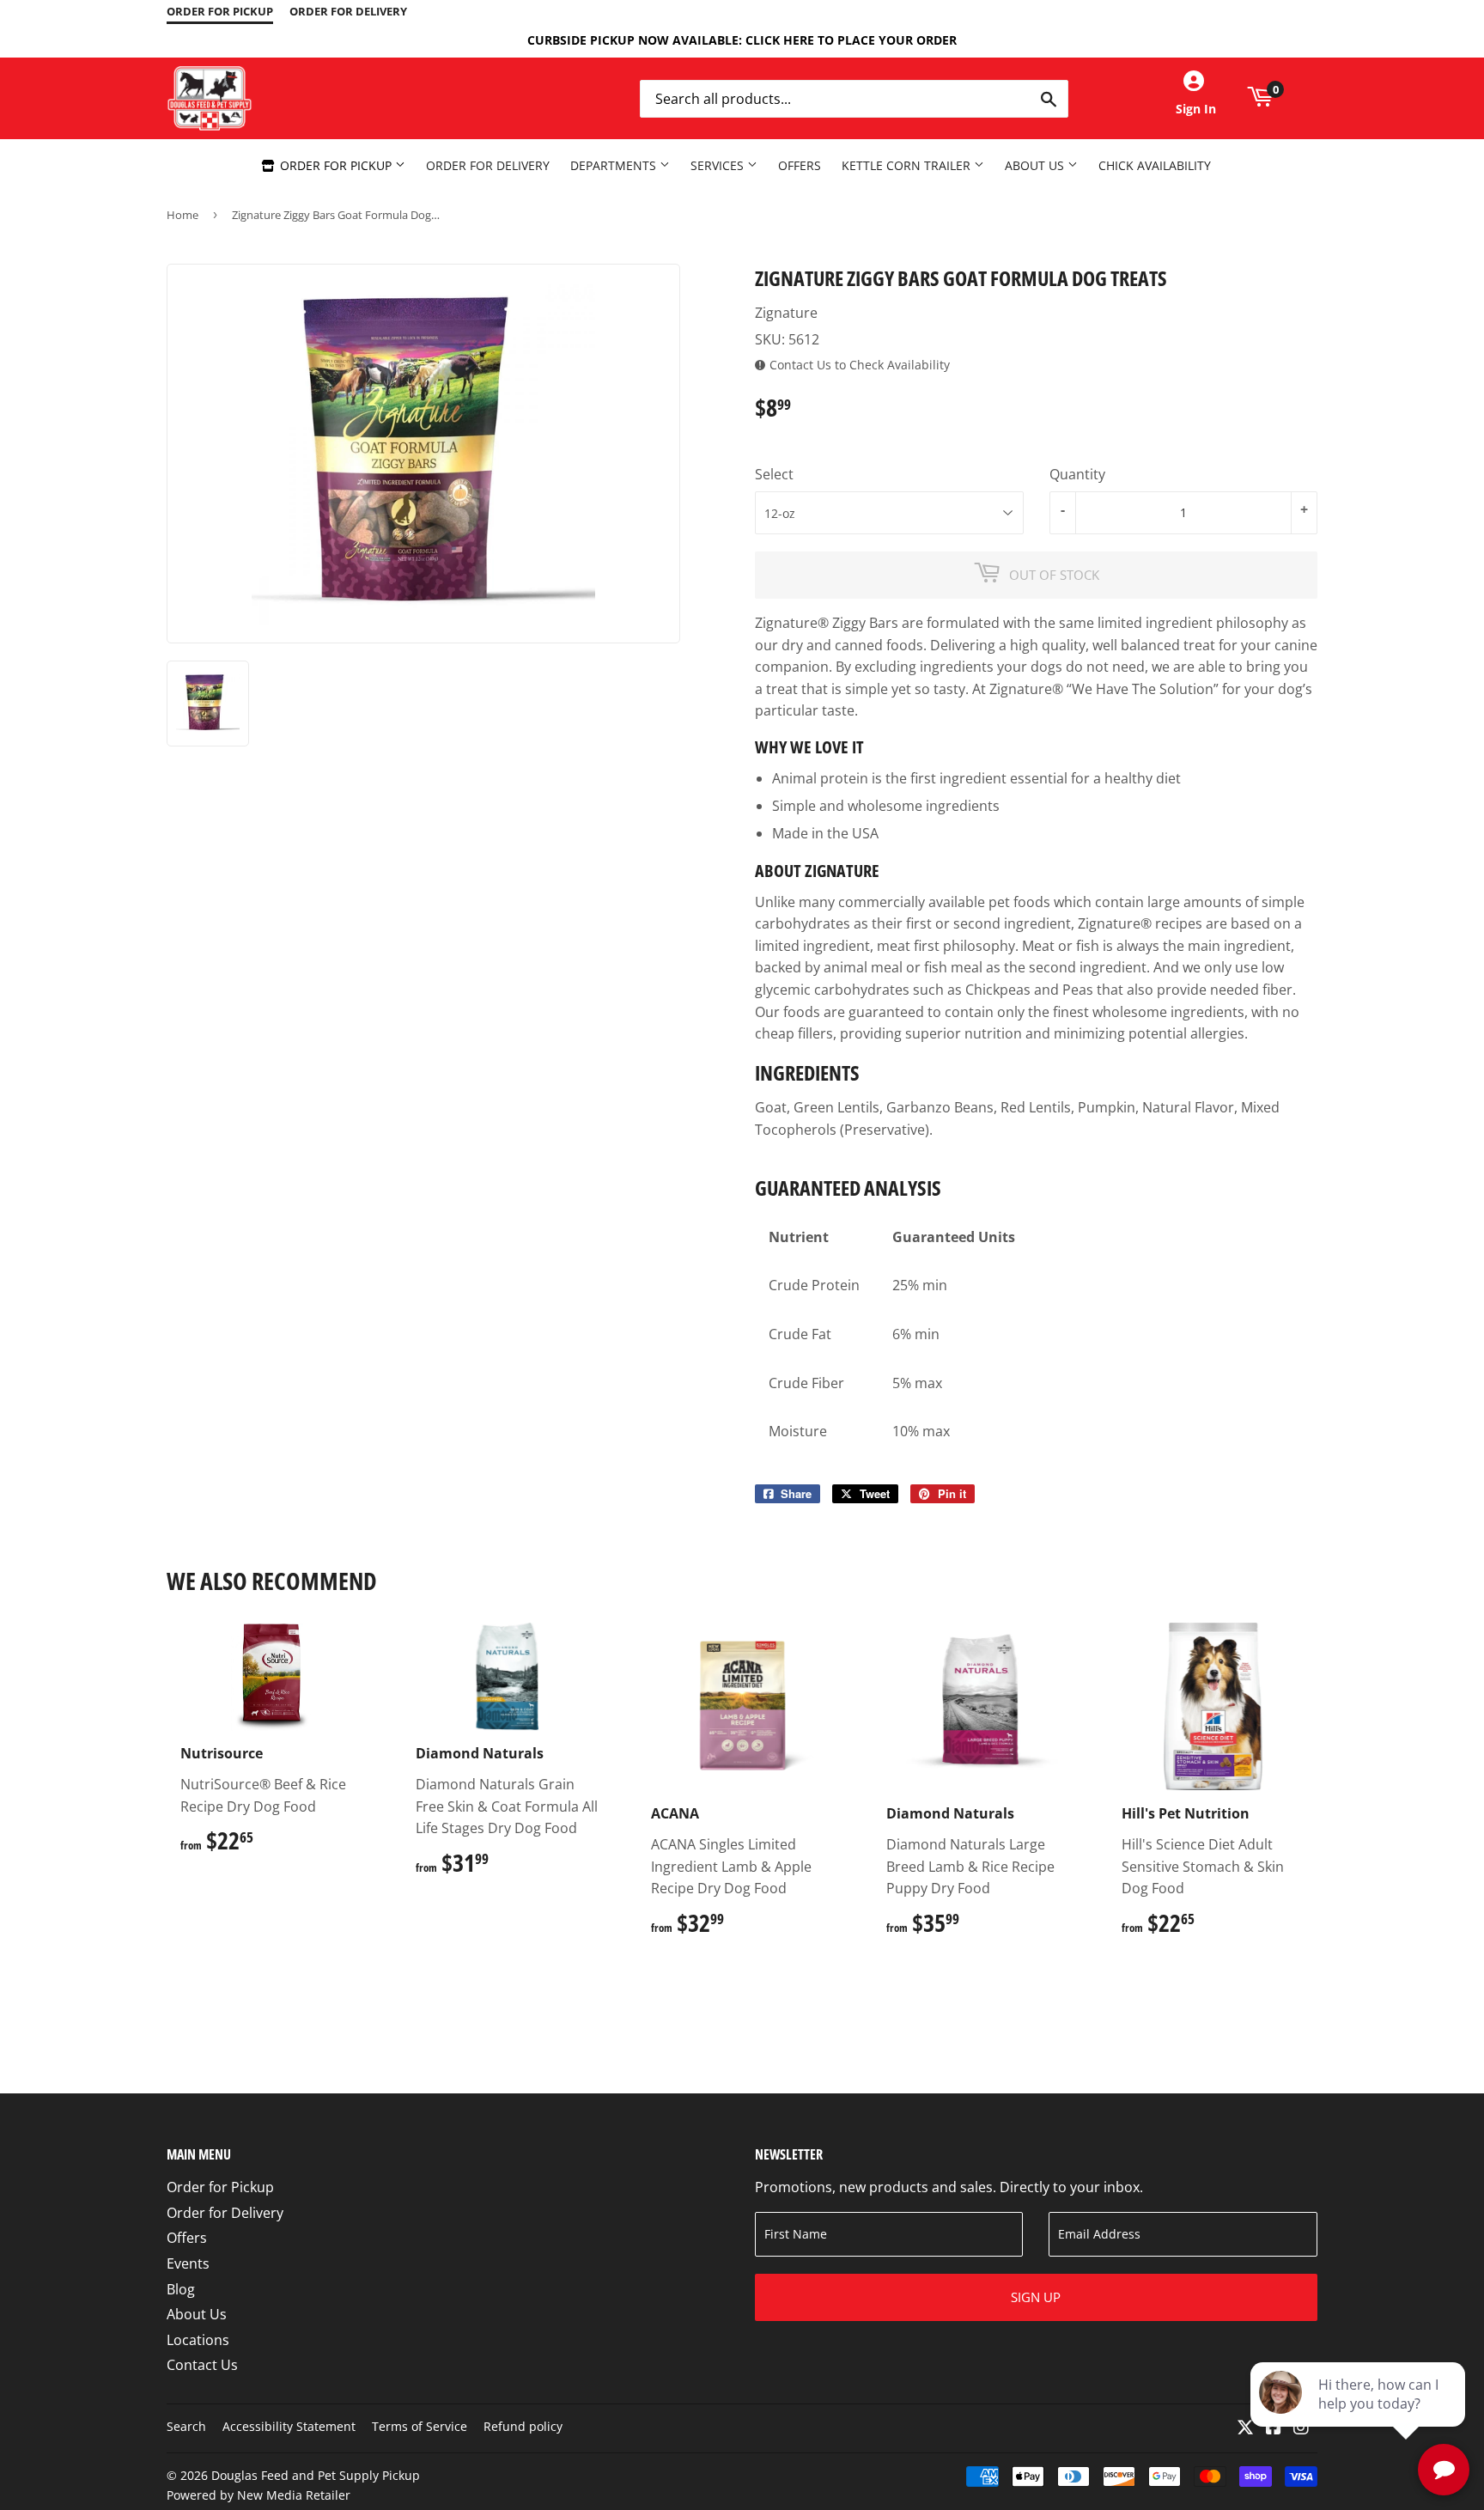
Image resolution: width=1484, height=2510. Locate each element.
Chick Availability (1155, 165)
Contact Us (202, 2365)
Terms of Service (420, 2426)
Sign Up (1036, 2297)
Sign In (1196, 109)
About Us (1036, 165)
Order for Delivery (488, 165)
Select (774, 474)
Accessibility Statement (289, 2426)
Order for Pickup (336, 165)
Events (188, 2263)
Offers (800, 165)
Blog (181, 2289)
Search (186, 2426)
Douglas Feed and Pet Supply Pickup (316, 2475)
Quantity (1077, 474)
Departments (615, 165)
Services (719, 165)
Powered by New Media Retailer (258, 2495)
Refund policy (523, 2426)
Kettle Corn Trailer (908, 165)
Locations (198, 2340)
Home (182, 215)
